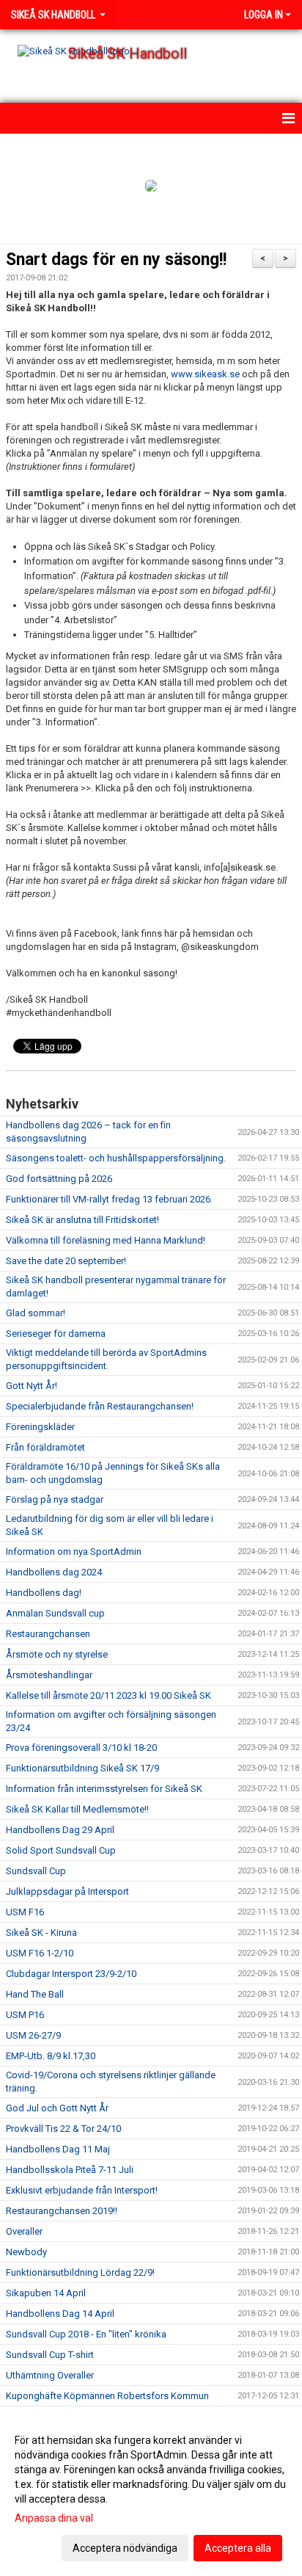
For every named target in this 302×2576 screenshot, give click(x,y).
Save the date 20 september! (66, 1261)
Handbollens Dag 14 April (60, 2314)
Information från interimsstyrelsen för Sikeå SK (104, 1789)
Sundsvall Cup (36, 1871)
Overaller (24, 2231)
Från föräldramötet (45, 1447)
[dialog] (151, 2493)
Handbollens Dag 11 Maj (58, 2149)
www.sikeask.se (205, 374)
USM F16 (25, 1912)
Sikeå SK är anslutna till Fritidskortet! (82, 1220)
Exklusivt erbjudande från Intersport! (82, 2190)
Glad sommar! (36, 1313)
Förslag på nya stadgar (55, 1499)
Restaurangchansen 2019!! (62, 2211)
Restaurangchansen (48, 1634)
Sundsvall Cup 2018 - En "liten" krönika (86, 2334)
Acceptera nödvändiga (125, 2548)
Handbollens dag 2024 (54, 1572)
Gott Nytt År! (32, 1386)
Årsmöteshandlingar (49, 1675)
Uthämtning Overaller (50, 2375)
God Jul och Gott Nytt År (57, 2108)
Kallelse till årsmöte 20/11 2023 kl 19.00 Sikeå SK (108, 1695)
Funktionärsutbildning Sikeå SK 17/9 (82, 1768)
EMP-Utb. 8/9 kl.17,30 (51, 2056)
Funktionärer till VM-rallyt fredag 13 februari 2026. (109, 1199)
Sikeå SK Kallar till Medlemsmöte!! (77, 1809)
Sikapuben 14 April (46, 2293)
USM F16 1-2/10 (40, 1953)
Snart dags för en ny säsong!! (116, 260)
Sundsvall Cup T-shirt (50, 2355)
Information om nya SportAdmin (74, 1552)
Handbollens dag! (44, 1593)
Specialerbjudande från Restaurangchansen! (100, 1406)
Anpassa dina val (54, 2518)
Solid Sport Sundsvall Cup (61, 1850)
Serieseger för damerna (56, 1334)
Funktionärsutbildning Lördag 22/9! (80, 2272)
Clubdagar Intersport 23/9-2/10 (71, 1974)
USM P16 (25, 2015)
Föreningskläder (40, 1427)
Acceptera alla (238, 2548)
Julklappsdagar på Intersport (67, 1891)
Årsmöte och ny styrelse (57, 1654)
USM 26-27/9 (33, 2035)
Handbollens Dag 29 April (60, 1830)
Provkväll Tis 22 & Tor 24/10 (63, 2129)
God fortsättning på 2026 (59, 1179)
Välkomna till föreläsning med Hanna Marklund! (106, 1240)
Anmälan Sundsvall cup (55, 1613)
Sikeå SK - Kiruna (41, 1933)
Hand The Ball (35, 1994)
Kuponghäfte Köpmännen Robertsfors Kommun (107, 2396)
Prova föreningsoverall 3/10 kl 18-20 (81, 1748)
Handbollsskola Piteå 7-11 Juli (70, 2170)
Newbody (26, 2252)
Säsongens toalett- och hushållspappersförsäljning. (116, 1158)
